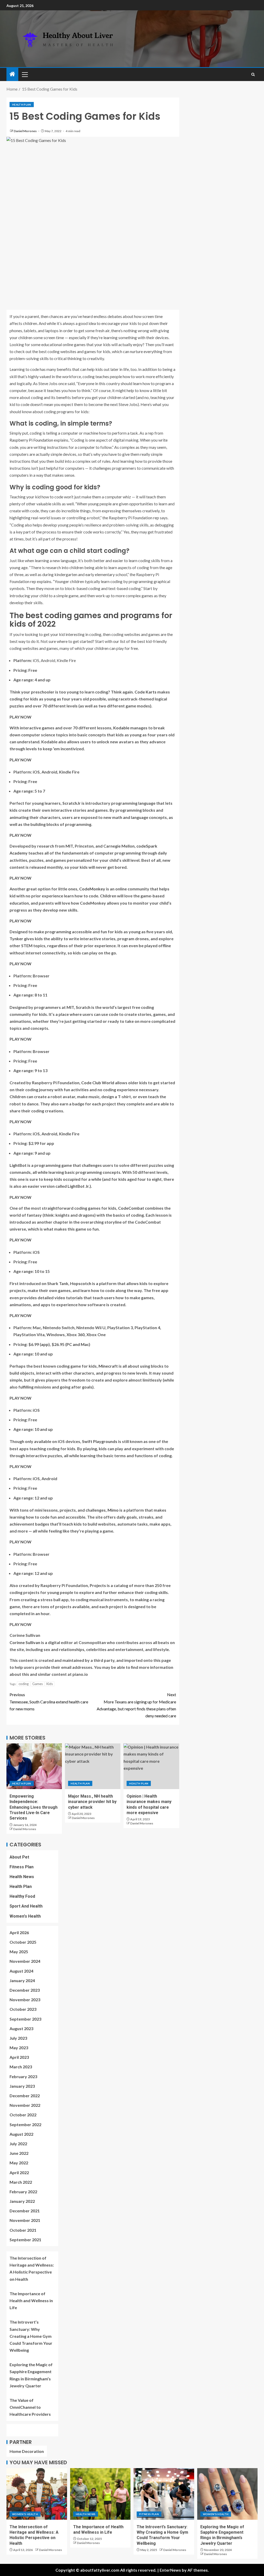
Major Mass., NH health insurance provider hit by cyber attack (92, 1802)
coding (24, 1684)
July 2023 (18, 2038)
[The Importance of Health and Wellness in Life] (100, 2494)
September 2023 (25, 2019)
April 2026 (19, 1932)
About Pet (19, 1857)
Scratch (83, 1007)
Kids (50, 1684)
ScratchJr (72, 803)
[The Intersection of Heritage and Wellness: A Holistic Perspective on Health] (37, 2494)
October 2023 (23, 2009)
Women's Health (25, 1916)
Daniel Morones (25, 131)
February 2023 (23, 2076)
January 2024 (22, 1980)
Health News (22, 1877)
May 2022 (19, 2163)
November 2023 (25, 2000)
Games (38, 1684)
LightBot (18, 1165)
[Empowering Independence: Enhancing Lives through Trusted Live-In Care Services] (34, 1766)
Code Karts (146, 692)
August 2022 (21, 2134)
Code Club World (98, 1083)
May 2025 (19, 1952)
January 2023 (22, 2086)
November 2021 (25, 2220)
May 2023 (19, 2048)
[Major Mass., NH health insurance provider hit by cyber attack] (93, 1766)
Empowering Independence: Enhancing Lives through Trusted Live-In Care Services (34, 1807)
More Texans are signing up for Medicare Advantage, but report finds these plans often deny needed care (136, 1705)
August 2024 (21, 1971)
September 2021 (25, 2240)
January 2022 (22, 2201)
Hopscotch (81, 1283)
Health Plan (22, 105)
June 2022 (19, 2153)
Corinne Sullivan (25, 1642)
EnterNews (170, 2570)
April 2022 (19, 2172)
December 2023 (25, 1990)
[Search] (253, 74)
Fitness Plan (22, 1867)
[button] (24, 74)
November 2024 (25, 1961)
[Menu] (24, 74)
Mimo (113, 1510)
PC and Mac (78, 1344)
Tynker (16, 939)
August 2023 (21, 2028)
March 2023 (21, 2067)
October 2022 (23, 2115)
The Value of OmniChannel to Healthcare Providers (31, 2407)
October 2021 (23, 2230)
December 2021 (25, 2211)
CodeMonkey (92, 889)
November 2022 (25, 2105)
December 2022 (25, 2096)
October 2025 (23, 1942)
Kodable (121, 728)
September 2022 (25, 2124)
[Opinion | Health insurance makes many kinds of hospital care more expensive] (151, 1766)
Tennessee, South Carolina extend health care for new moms (49, 1701)
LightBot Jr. (79, 1186)
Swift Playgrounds (100, 1441)
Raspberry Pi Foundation (31, 440)
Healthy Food (22, 1896)
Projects (98, 1585)
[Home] (12, 74)
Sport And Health (26, 1906)
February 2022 (23, 2192)
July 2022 (18, 2144)
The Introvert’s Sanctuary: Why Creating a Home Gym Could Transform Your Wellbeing (31, 2336)
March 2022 (21, 2182)
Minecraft (108, 1366)
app (45, 1344)
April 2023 (19, 2057)
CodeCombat (131, 1208)
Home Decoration (27, 2451)
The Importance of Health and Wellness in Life (31, 2300)
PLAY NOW (20, 717)
